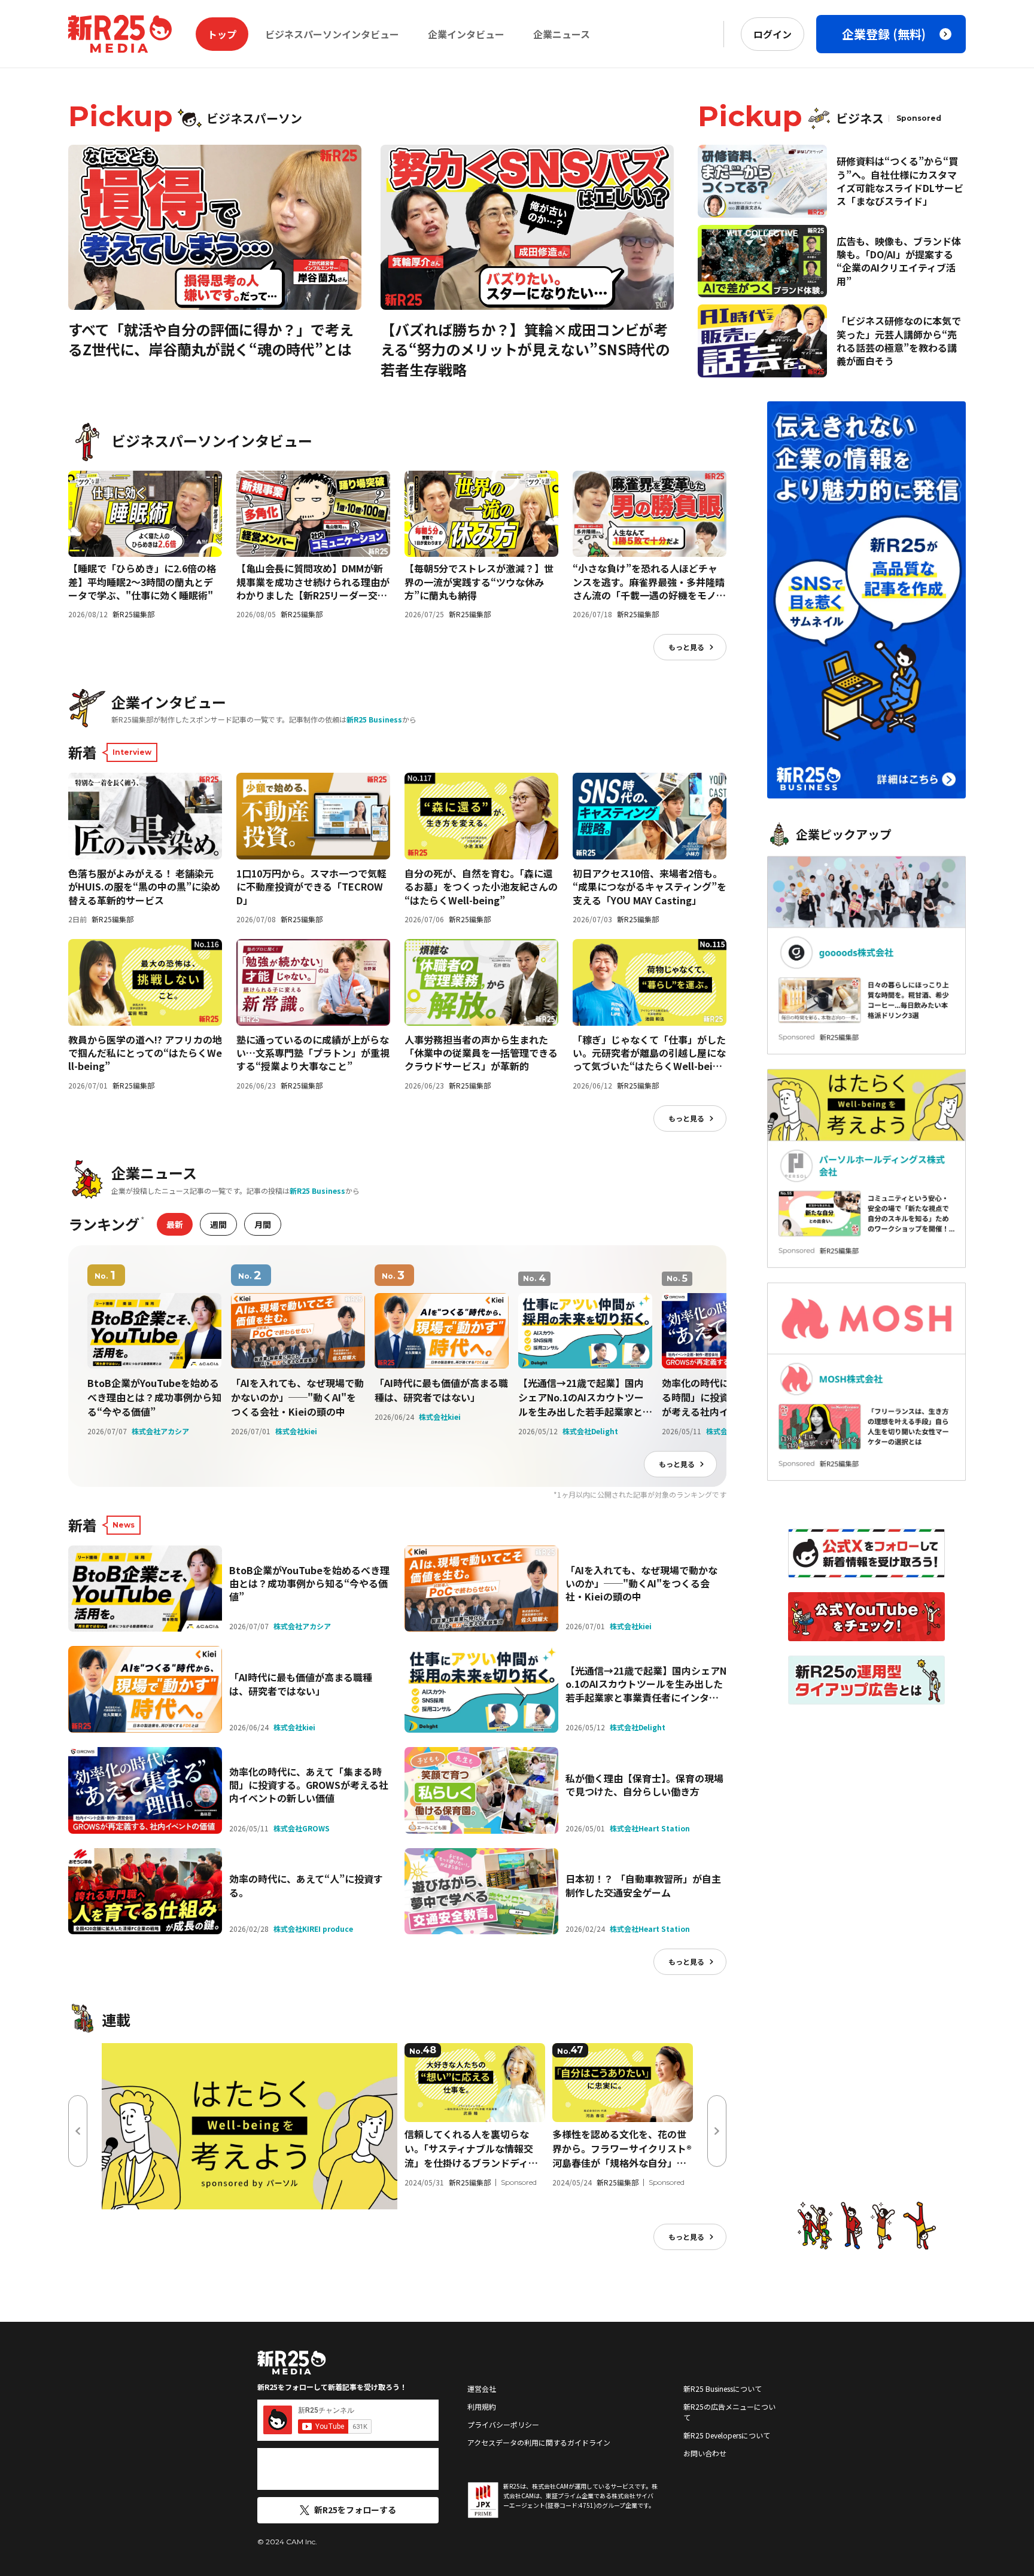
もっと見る (686, 647)
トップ (222, 34)
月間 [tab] (263, 1224)
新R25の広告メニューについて (729, 2412)
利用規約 (482, 2406)
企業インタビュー (466, 34)
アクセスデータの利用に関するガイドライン (539, 2442)
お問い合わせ (705, 2453)
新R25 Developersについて (727, 2435)
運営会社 (482, 2388)
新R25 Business (374, 719)
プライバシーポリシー (503, 2424)
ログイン (773, 34)
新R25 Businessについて (723, 2388)
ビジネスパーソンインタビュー (332, 34)
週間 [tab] (218, 1224)
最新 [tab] (175, 1224)
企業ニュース (562, 34)
